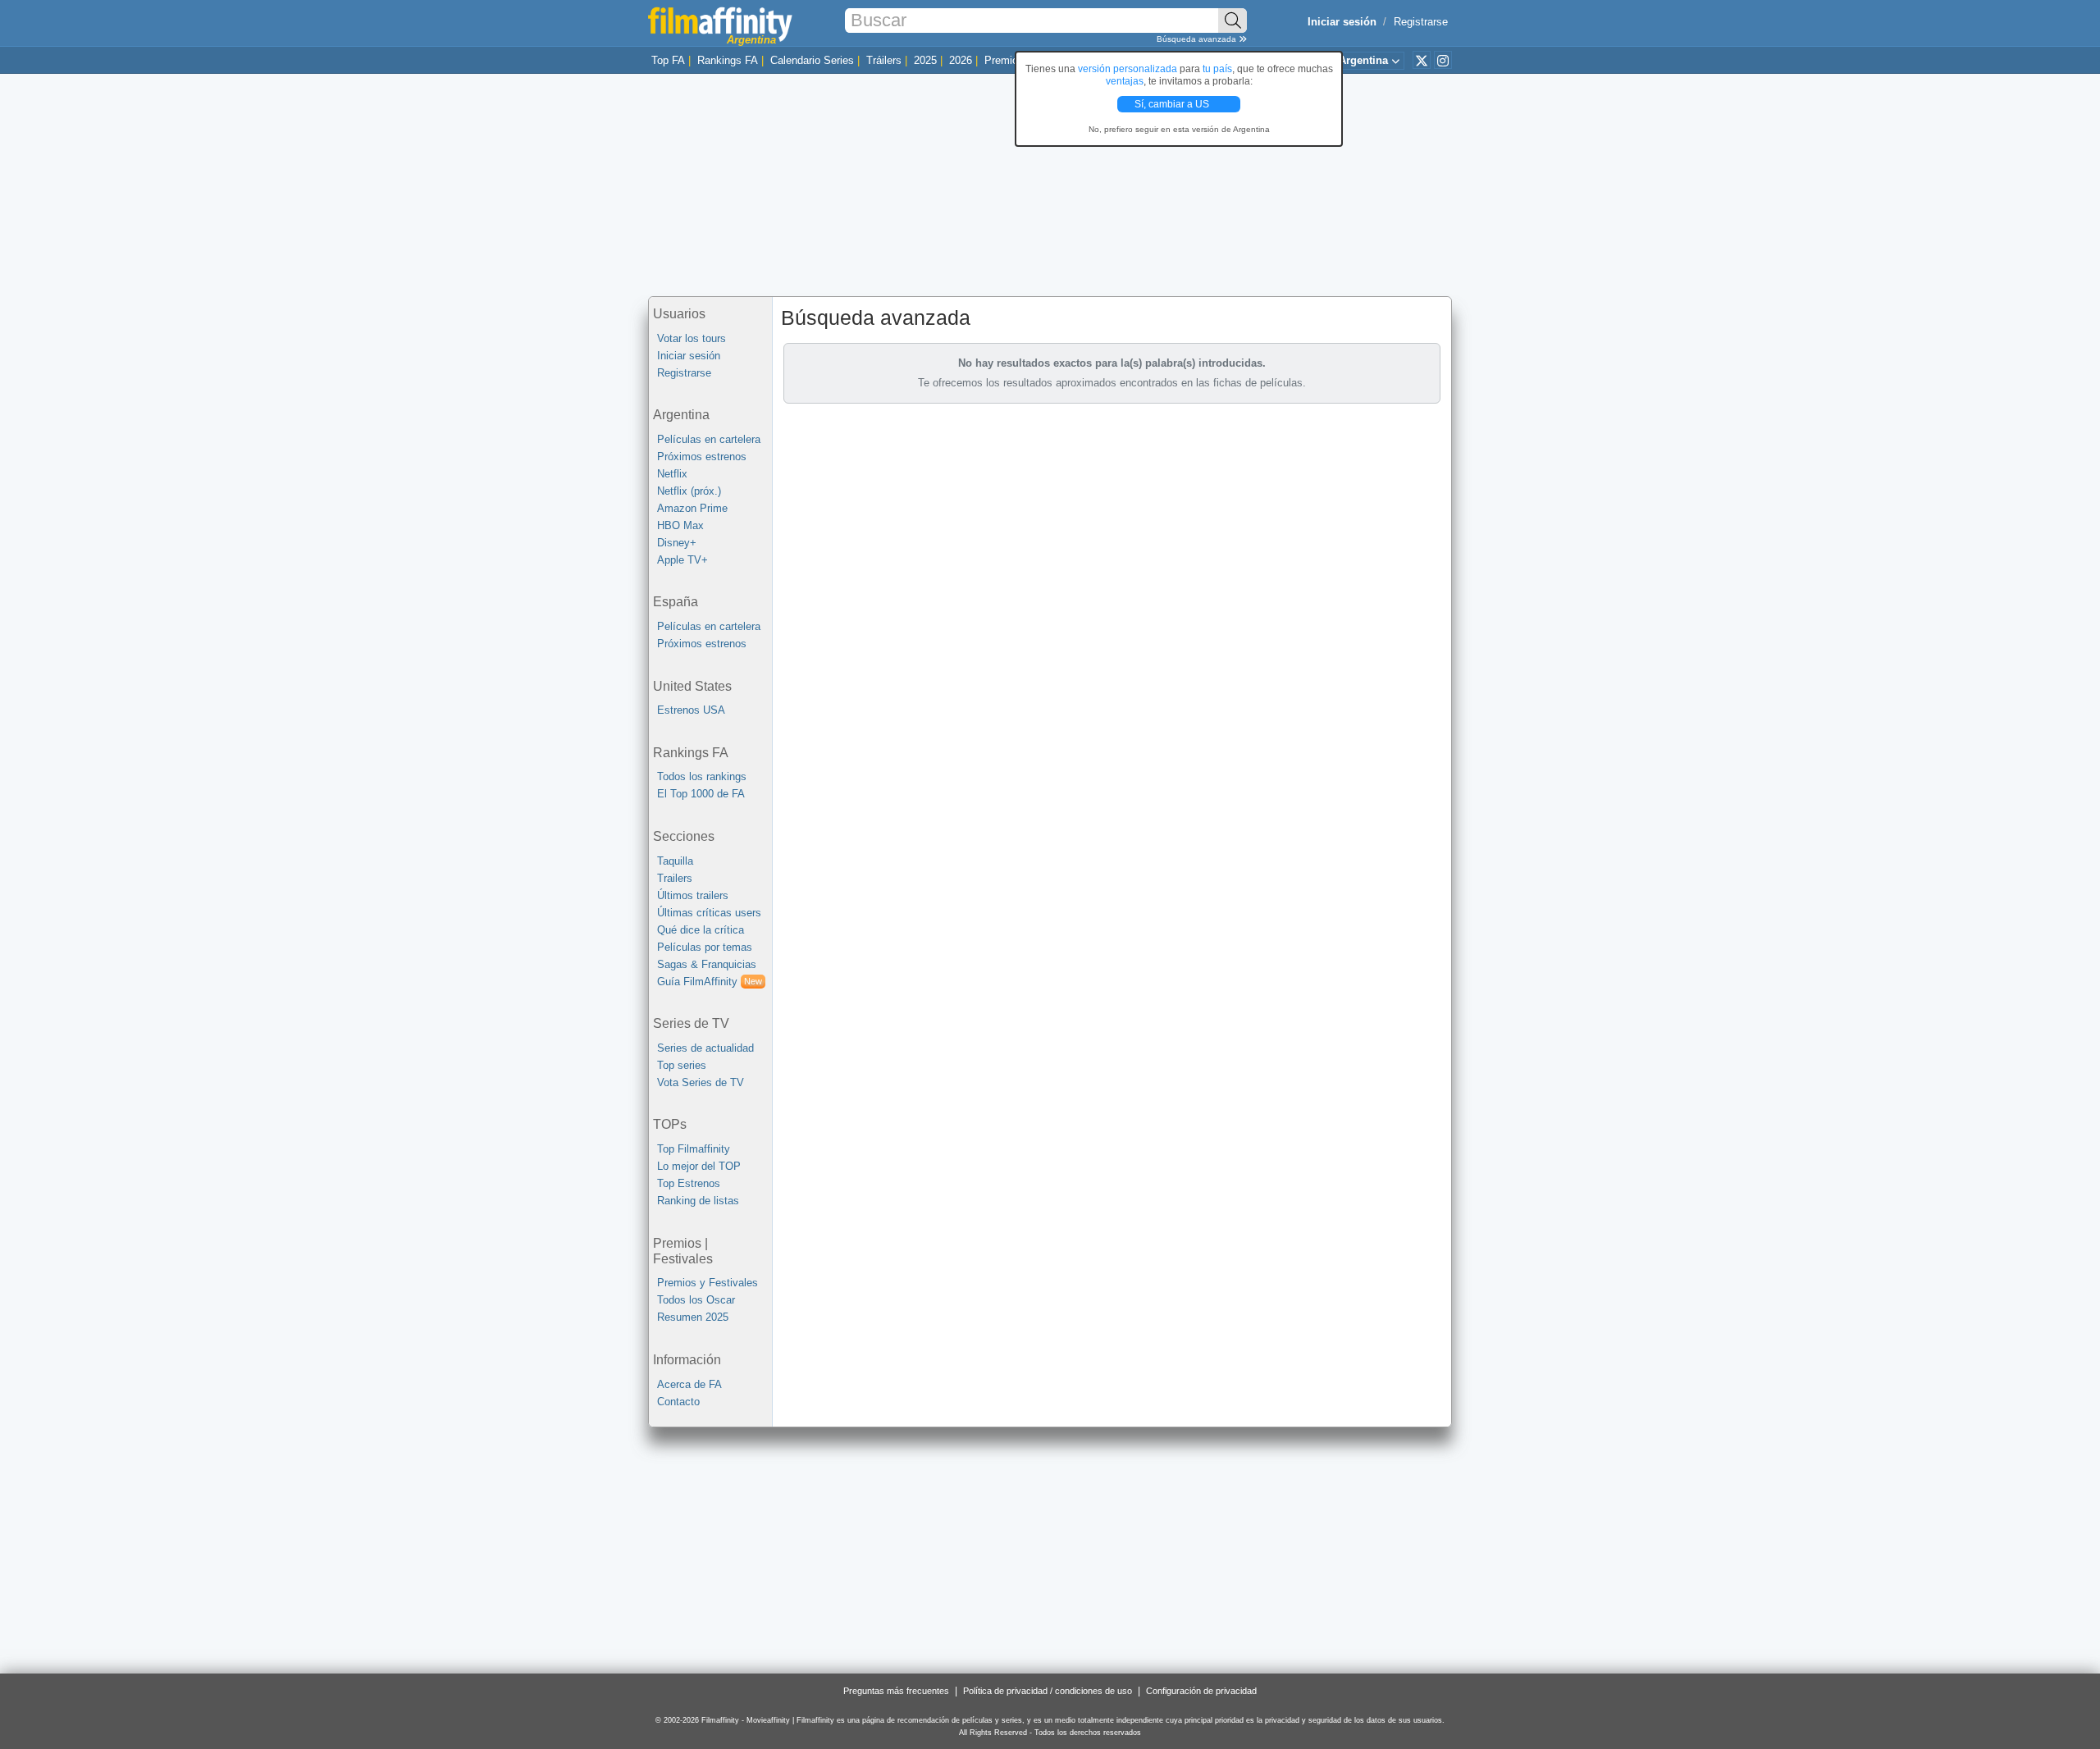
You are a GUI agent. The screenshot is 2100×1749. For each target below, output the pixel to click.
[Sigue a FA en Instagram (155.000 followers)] (1443, 60)
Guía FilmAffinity (710, 982)
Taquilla (675, 861)
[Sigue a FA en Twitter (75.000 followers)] (1422, 60)
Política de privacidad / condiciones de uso (1048, 1691)
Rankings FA (728, 60)
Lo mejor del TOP (699, 1166)
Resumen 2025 (693, 1317)
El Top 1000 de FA (701, 794)
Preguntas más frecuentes (896, 1691)
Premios (1004, 60)
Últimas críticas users (709, 913)
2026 (961, 60)
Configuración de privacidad (1201, 1691)
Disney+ (677, 543)
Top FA (668, 60)
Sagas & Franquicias (707, 964)
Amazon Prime (692, 508)
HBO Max (680, 525)
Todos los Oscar (696, 1300)
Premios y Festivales (708, 1283)
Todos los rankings (702, 776)
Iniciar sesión (689, 356)
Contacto (678, 1402)
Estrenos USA (691, 710)
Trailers (675, 878)
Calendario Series (812, 60)
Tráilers (884, 60)
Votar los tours (692, 338)
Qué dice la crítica (701, 930)
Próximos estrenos (702, 457)
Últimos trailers (693, 895)
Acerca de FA (689, 1384)
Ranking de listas (698, 1201)
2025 (925, 60)
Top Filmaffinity (694, 1149)
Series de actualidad (705, 1048)
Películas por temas (705, 947)
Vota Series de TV (701, 1082)
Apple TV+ (682, 560)
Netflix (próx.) (689, 491)
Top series (682, 1065)
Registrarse (1421, 22)
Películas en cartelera (709, 439)
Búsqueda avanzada (1198, 39)
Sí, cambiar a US (1173, 104)
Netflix (672, 474)
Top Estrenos (689, 1183)
